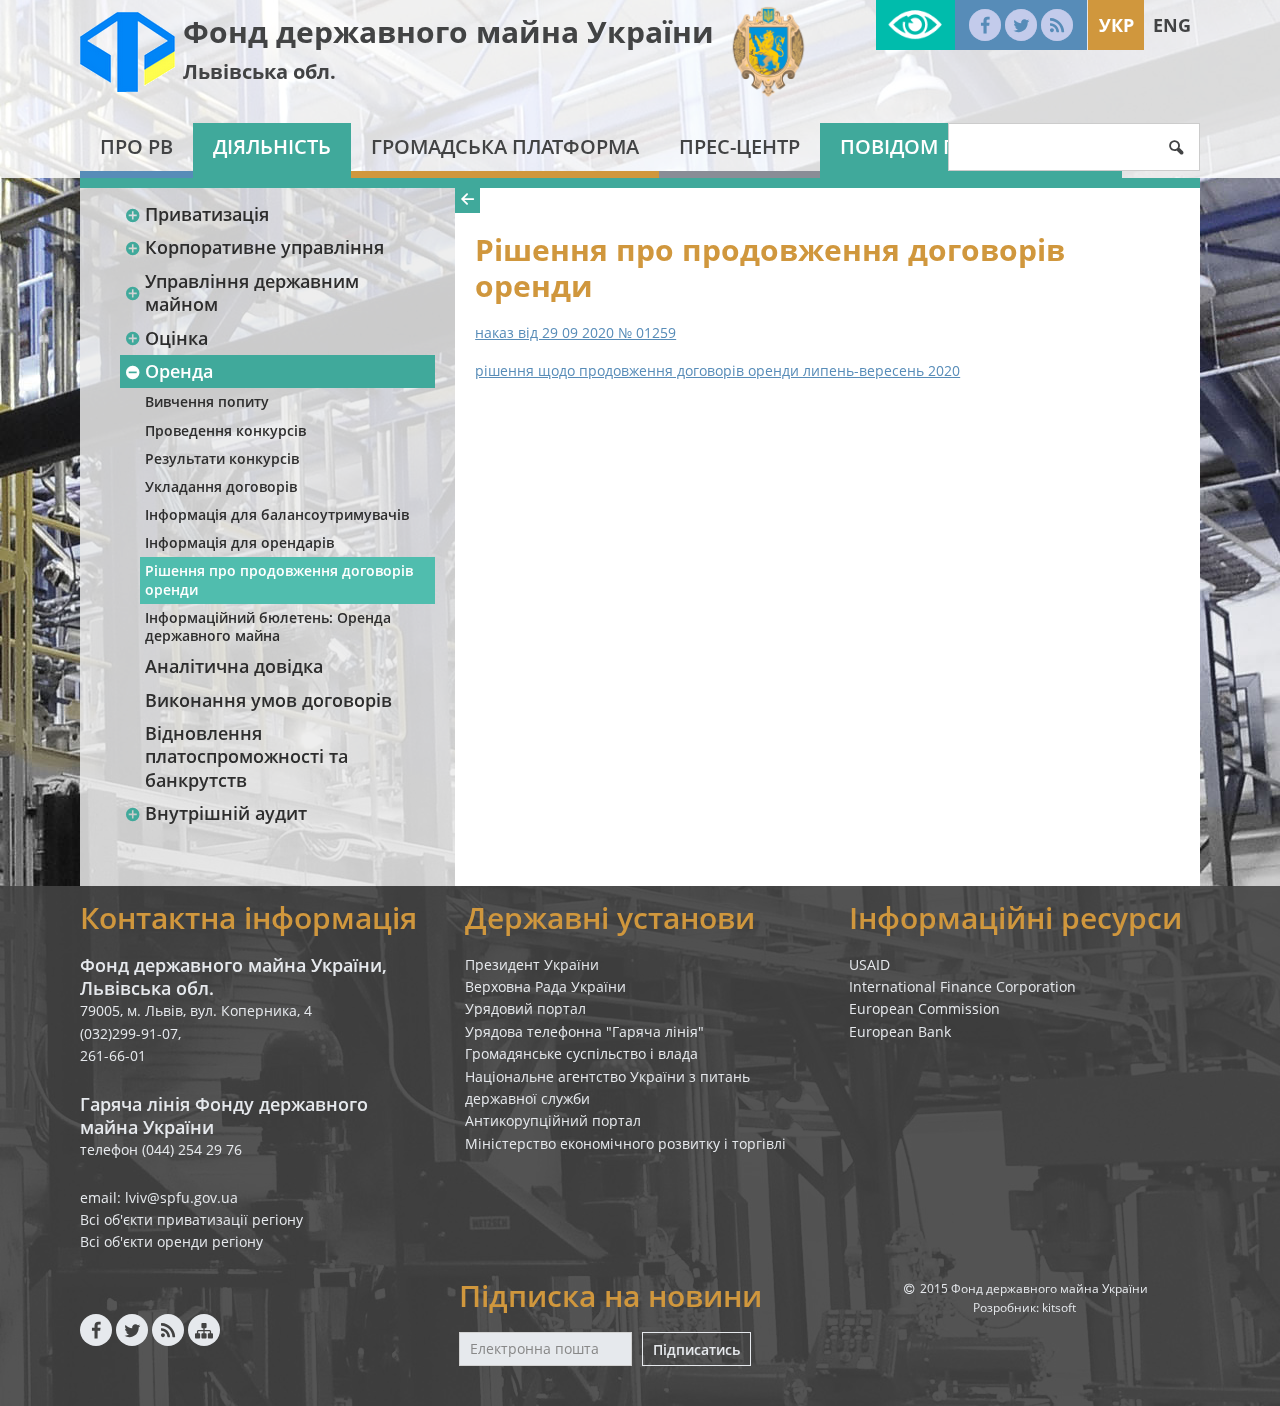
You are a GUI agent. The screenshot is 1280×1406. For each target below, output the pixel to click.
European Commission (924, 1008)
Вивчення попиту (207, 401)
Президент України (532, 964)
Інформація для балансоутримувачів (277, 514)
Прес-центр (739, 146)
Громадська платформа (505, 146)
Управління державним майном (252, 292)
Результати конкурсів (222, 458)
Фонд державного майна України (448, 31)
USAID (869, 964)
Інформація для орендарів (239, 542)
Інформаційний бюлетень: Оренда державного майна (268, 626)
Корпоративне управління (264, 247)
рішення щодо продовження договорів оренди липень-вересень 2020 (717, 370)
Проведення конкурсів (225, 430)
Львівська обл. (259, 71)
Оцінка (176, 338)
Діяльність (272, 146)
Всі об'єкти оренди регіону (171, 1241)
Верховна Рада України (545, 986)
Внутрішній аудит (226, 813)
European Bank (900, 1031)
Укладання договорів (221, 486)
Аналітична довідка (234, 666)
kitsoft (1059, 1307)
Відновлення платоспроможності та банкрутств (246, 756)
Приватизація (207, 214)
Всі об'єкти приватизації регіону (191, 1219)
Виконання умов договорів (268, 700)
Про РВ (136, 146)
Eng (1172, 25)
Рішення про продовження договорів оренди (279, 579)
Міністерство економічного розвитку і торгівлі (625, 1143)
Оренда (179, 371)
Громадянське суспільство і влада (581, 1053)
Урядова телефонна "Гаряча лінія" (584, 1031)
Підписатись (696, 1349)
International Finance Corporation (962, 986)
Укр (1116, 25)
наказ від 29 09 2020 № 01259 (575, 332)
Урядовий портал (525, 1008)
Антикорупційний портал (553, 1120)
